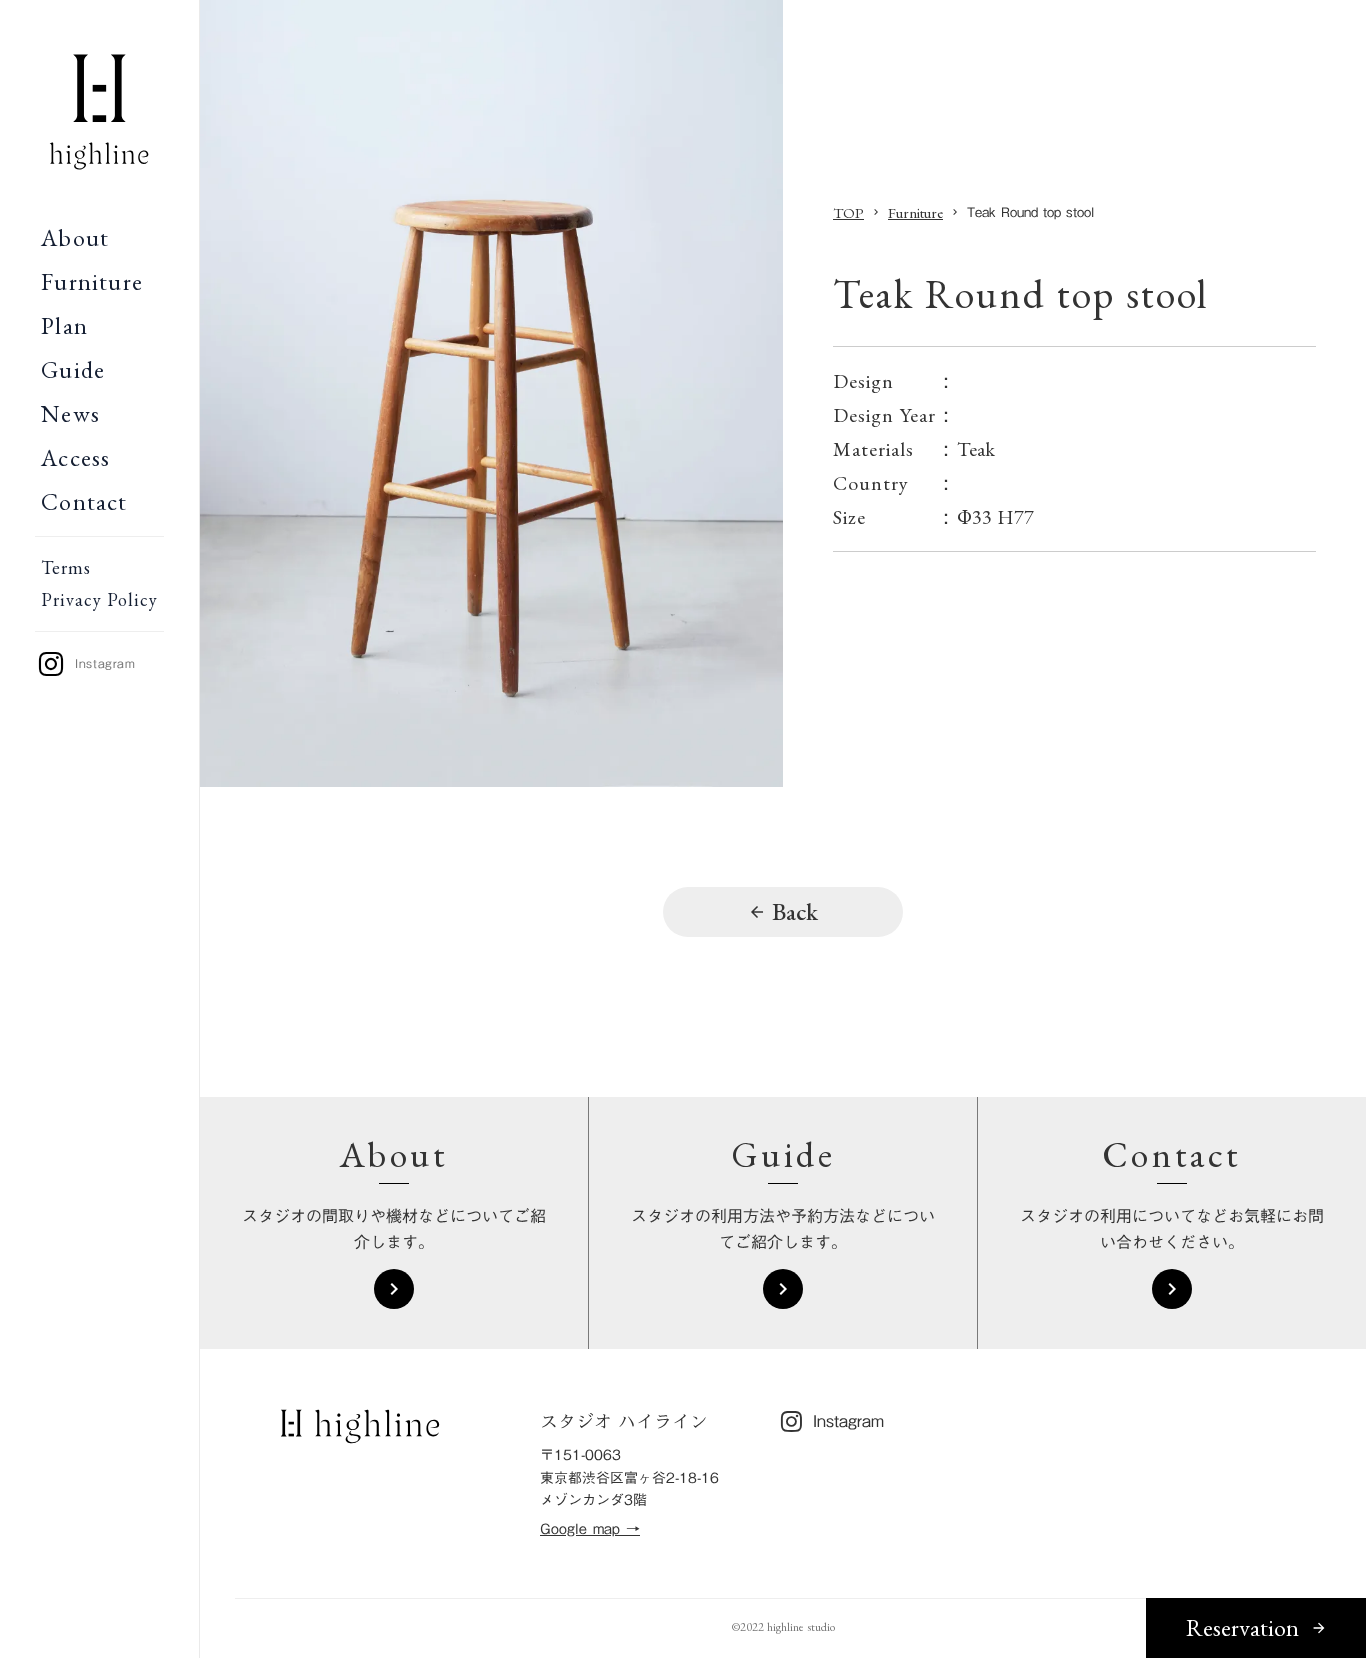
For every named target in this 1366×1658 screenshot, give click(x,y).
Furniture (915, 212)
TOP (848, 212)
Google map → (590, 1529)
